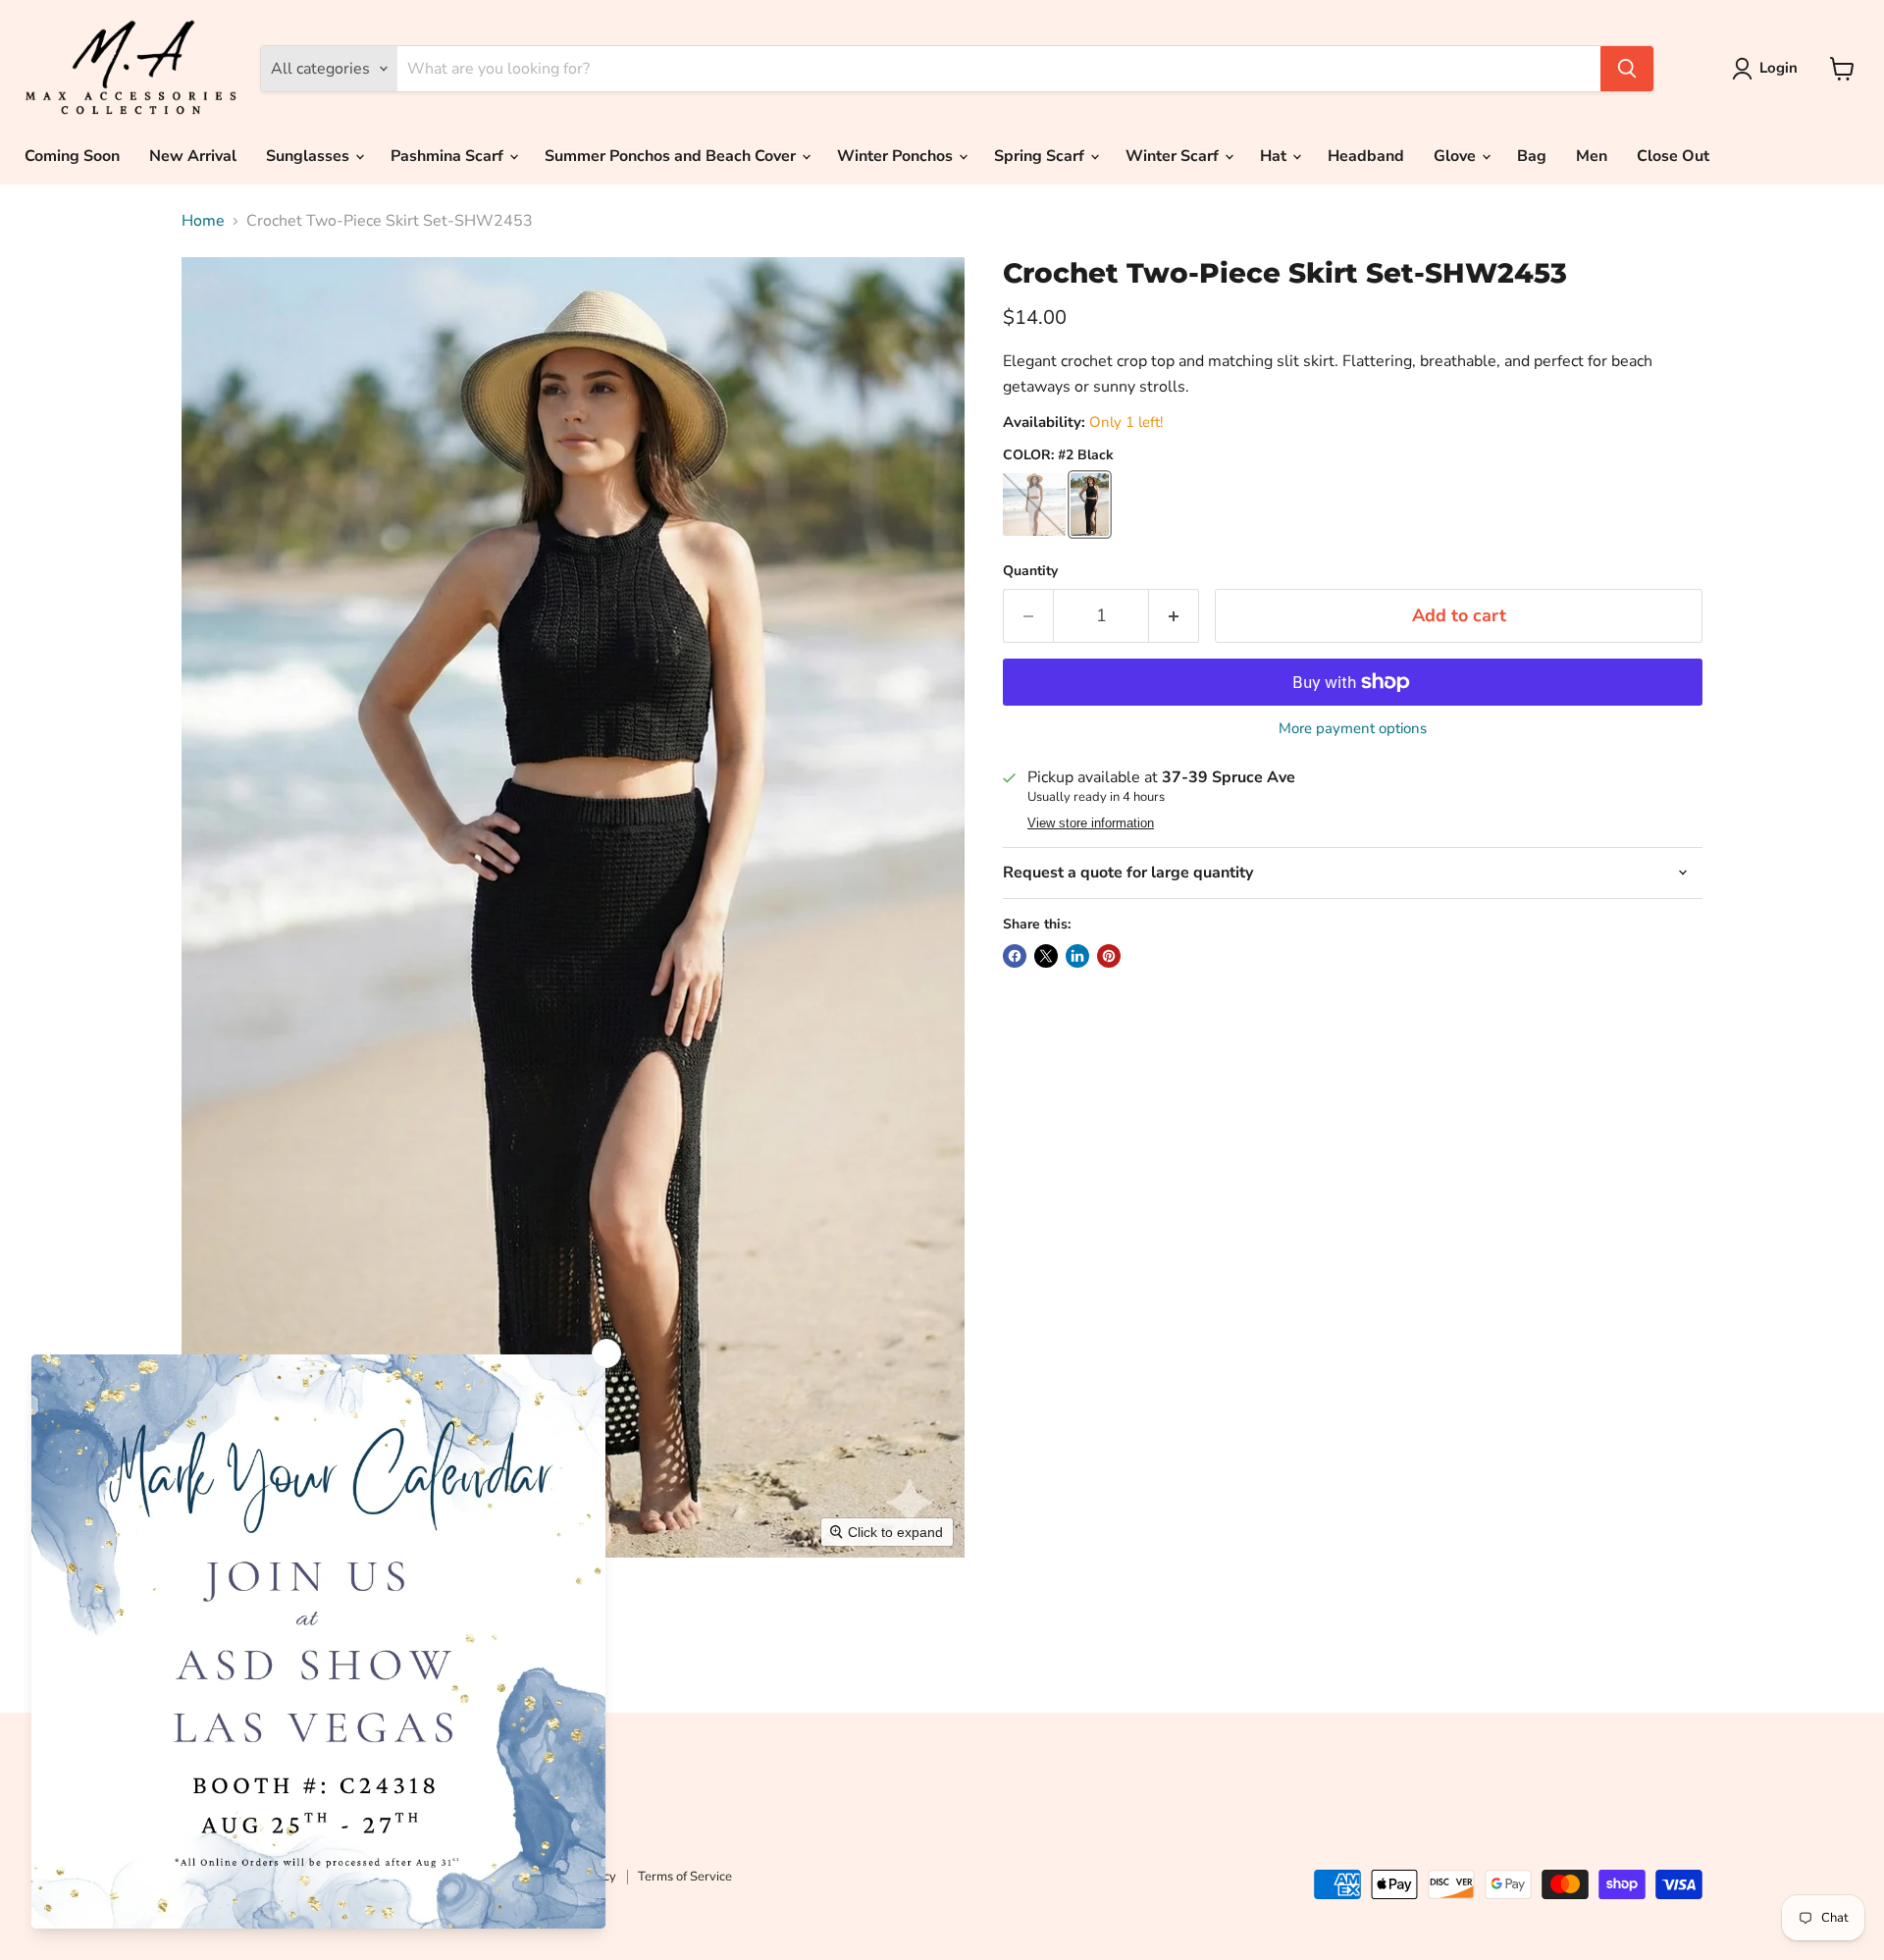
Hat (1275, 156)
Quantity (1030, 571)
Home (203, 221)
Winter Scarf (1174, 156)
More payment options (1353, 729)
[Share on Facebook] (1015, 956)
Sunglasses (310, 156)
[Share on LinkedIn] (1077, 956)
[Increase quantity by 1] (1174, 616)
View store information (1091, 823)
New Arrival (193, 156)
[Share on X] (1046, 956)
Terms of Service (685, 1877)
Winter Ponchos (897, 156)
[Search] (1627, 69)
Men (1592, 156)
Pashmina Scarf (449, 156)
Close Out (1673, 156)
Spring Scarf (1041, 156)
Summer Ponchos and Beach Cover (672, 156)
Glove (1457, 156)
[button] (1769, 69)
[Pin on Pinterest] (1109, 956)
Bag (1532, 156)
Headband (1366, 156)
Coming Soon (72, 156)
